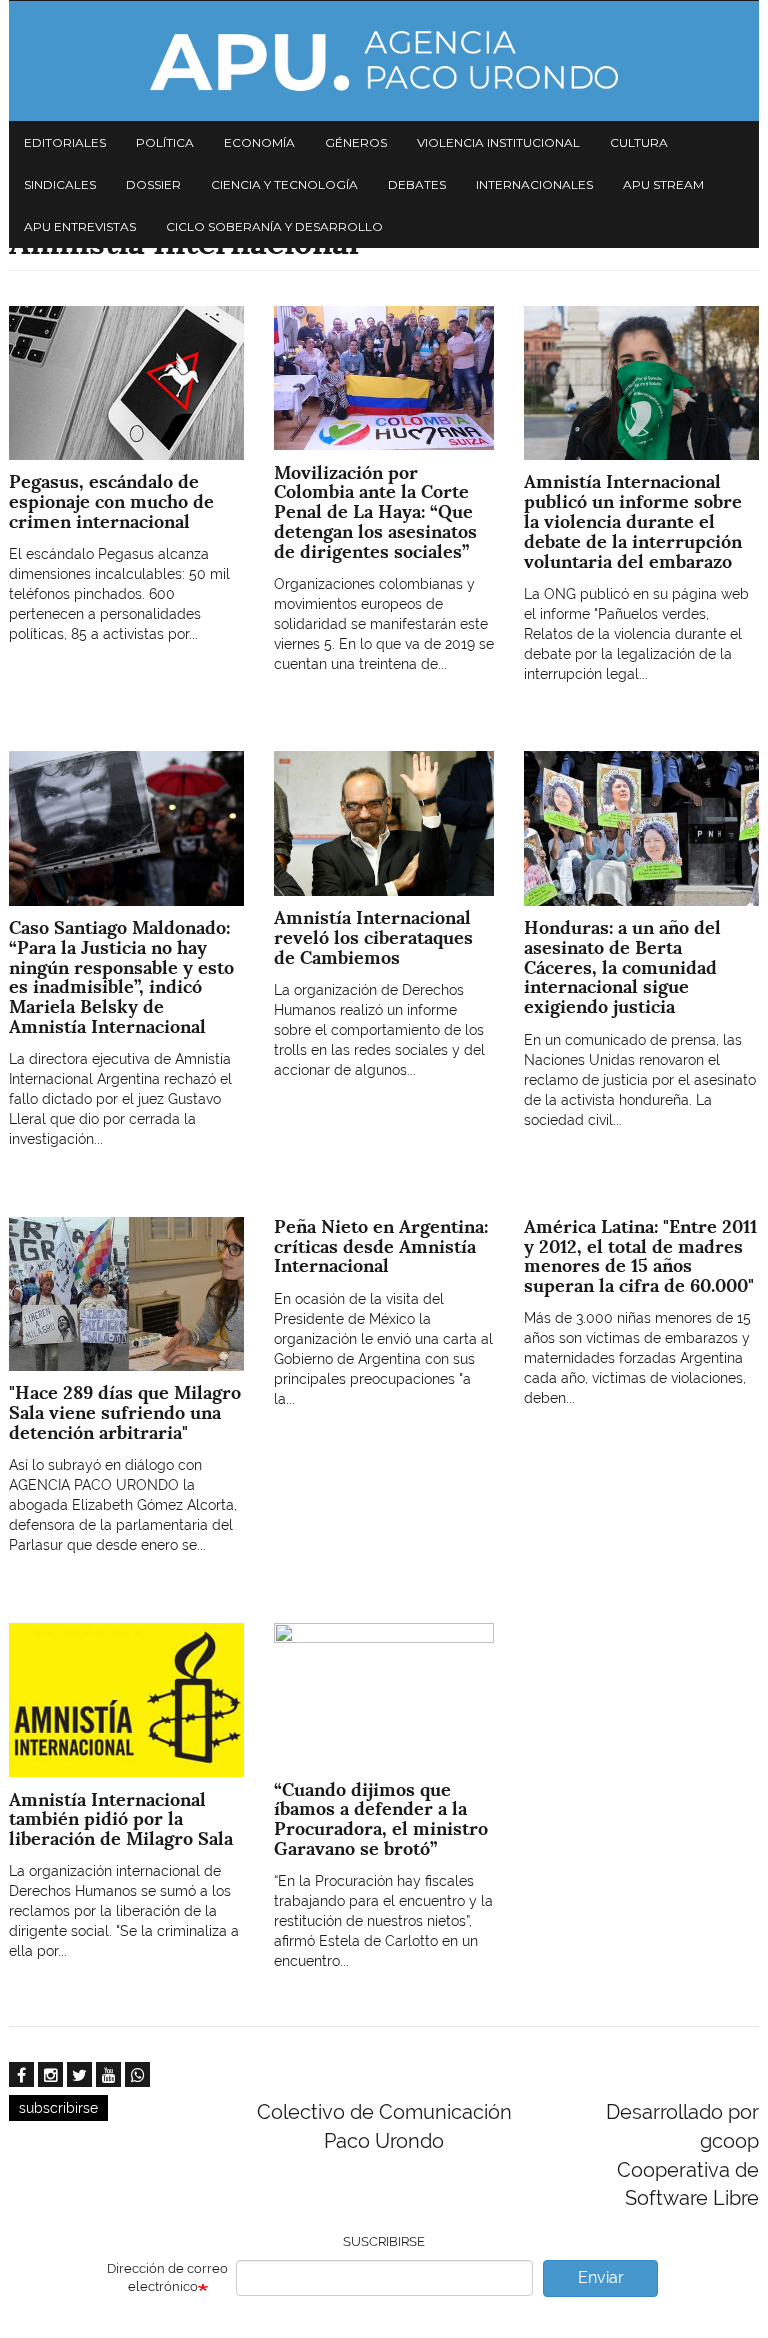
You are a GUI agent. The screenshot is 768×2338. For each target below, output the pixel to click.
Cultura (639, 142)
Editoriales (65, 142)
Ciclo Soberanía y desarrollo (274, 226)
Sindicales (60, 184)
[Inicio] (384, 61)
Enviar (601, 2277)
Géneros (356, 142)
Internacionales (534, 184)
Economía (259, 142)
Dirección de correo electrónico (167, 2278)
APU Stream (663, 184)
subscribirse (58, 2108)
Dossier (153, 184)
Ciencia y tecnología (284, 184)
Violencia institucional (498, 142)
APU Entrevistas (80, 226)
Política (165, 142)
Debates (417, 184)
